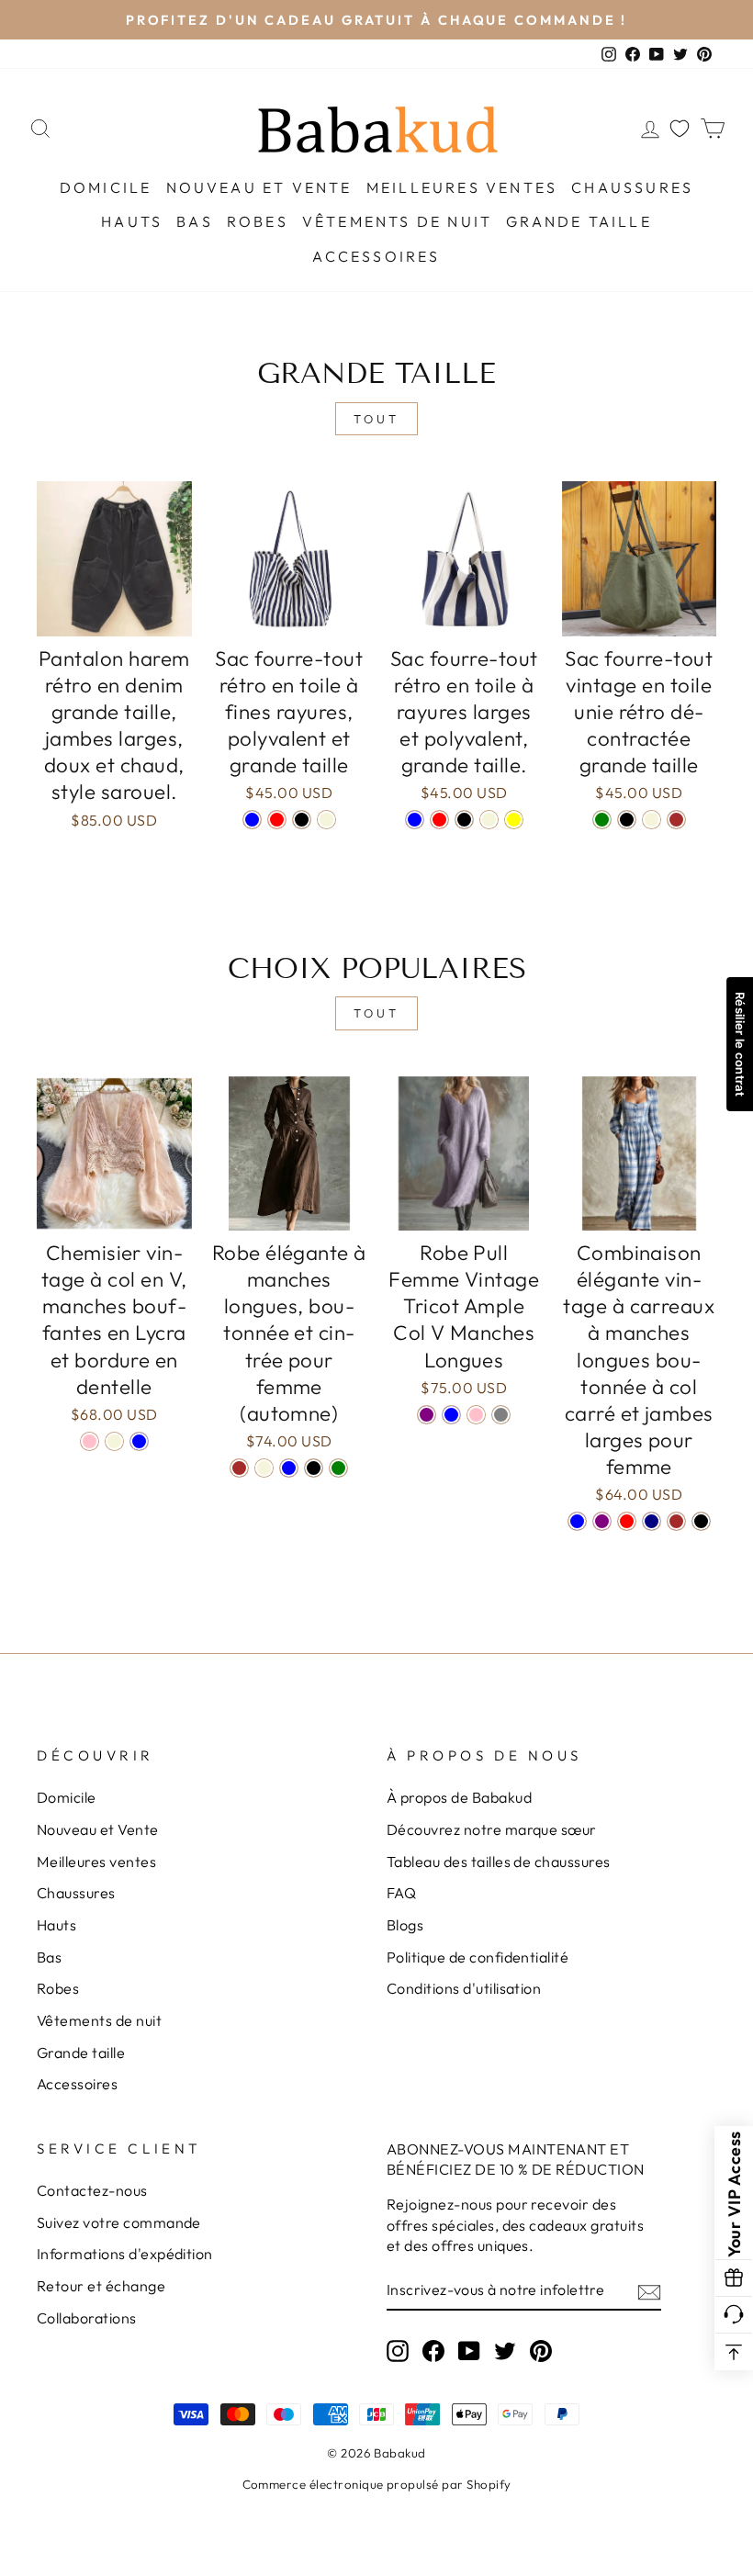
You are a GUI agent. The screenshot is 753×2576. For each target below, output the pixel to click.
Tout (376, 419)
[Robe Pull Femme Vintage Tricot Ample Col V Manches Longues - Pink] (476, 1415)
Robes (258, 221)
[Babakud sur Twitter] (505, 2350)
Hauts (132, 221)
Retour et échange (101, 2286)
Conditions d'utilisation (464, 1988)
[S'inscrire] (649, 2290)
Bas (195, 221)
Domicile (106, 187)
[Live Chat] (734, 2315)
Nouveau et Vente (259, 187)
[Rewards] (734, 2278)
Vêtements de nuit (397, 221)
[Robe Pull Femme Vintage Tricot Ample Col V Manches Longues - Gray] (501, 1415)
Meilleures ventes (462, 187)
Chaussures (632, 187)
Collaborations (87, 2318)
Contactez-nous (92, 2190)
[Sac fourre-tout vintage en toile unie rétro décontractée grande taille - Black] (627, 820)
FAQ (401, 1893)
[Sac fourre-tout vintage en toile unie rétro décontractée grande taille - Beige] (652, 820)
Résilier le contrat (740, 1044)
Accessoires (376, 256)
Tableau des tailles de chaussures (499, 1862)
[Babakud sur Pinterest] (541, 2350)
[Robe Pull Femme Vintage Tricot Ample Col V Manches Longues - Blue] (451, 1415)
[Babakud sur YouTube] (469, 2350)
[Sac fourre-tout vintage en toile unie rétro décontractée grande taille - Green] (602, 820)
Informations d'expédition (125, 2254)
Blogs (405, 1925)
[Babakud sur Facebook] (433, 2350)
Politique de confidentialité (478, 1957)
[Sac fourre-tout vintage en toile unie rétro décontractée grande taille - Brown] (676, 820)
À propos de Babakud (459, 1797)
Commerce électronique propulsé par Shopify (377, 2484)
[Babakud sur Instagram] (398, 2350)
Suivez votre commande (119, 2222)
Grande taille (579, 221)
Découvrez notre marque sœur (492, 1829)
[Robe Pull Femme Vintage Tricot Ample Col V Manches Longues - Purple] (427, 1415)
